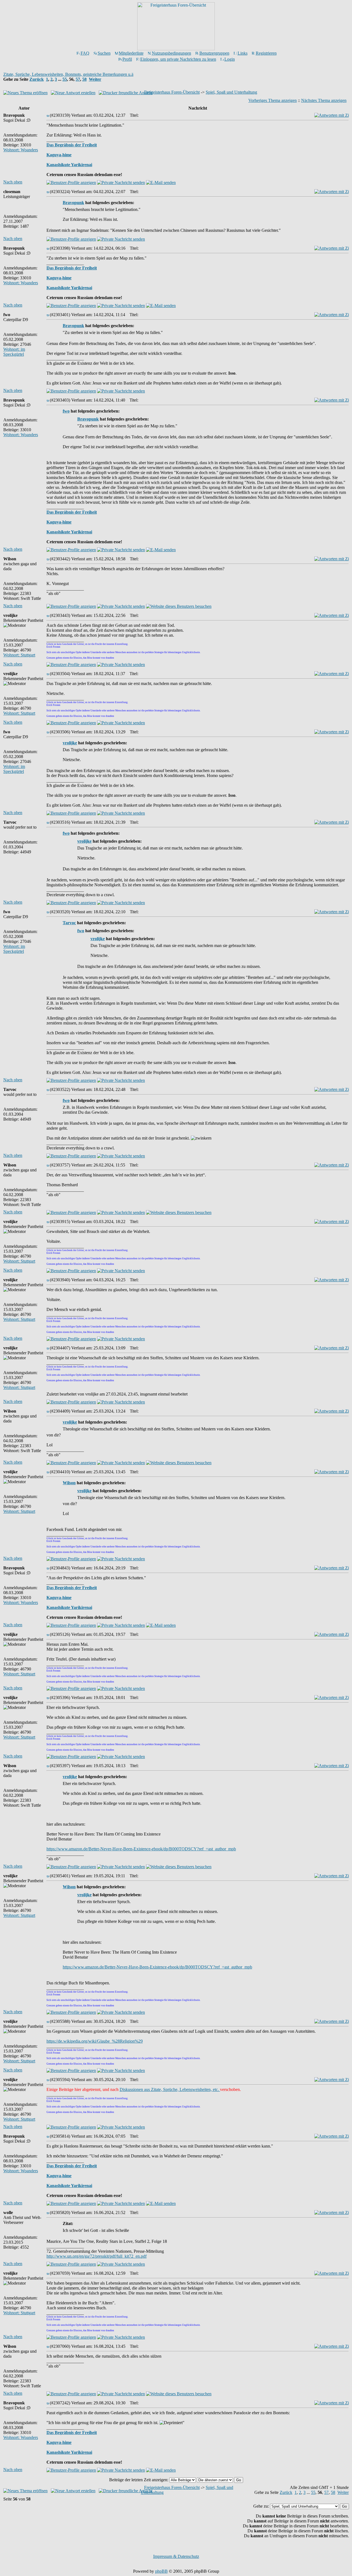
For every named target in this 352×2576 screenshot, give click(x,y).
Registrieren (266, 53)
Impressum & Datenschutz (176, 2556)
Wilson (69, 1483)
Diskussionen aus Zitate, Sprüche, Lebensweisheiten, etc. (170, 2089)
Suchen (104, 53)
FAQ (85, 53)
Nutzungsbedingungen (171, 53)
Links (243, 53)
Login (230, 59)
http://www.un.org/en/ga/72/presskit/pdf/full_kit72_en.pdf (97, 2256)
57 (78, 79)
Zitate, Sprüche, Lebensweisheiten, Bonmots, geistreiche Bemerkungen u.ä (68, 74)
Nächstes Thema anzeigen (324, 100)
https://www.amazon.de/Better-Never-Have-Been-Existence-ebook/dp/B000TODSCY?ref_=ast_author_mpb (141, 1849)
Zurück (37, 79)
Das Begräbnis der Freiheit (72, 145)
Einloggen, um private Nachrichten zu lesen (178, 59)
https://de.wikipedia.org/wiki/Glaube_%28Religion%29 (95, 2041)
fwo (66, 411)
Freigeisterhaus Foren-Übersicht (172, 92)
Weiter (95, 79)
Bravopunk (73, 203)
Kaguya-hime (59, 155)
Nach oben (13, 182)
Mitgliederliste (131, 53)
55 (65, 79)
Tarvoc (69, 923)
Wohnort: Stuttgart (19, 655)
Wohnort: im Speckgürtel (14, 352)
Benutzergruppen (214, 53)
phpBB (161, 2571)
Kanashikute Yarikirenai (69, 165)
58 (84, 79)
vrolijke (70, 743)
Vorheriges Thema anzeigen (273, 100)
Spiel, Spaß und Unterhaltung (231, 92)
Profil (127, 59)
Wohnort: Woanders (21, 150)
